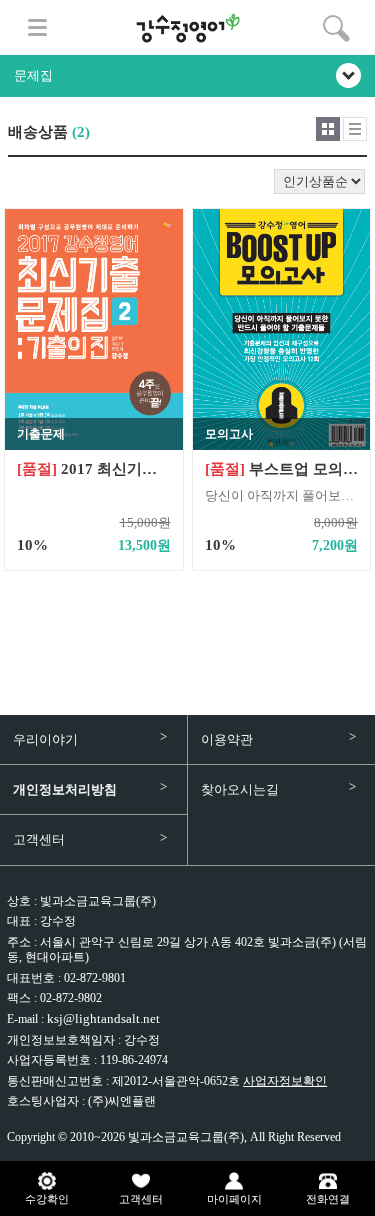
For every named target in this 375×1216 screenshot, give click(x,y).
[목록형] (355, 129)
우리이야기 (45, 739)
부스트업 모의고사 (282, 469)
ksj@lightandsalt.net (103, 1018)
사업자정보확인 (285, 1081)
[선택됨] (328, 129)
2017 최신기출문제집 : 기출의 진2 (94, 469)
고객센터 (39, 839)
